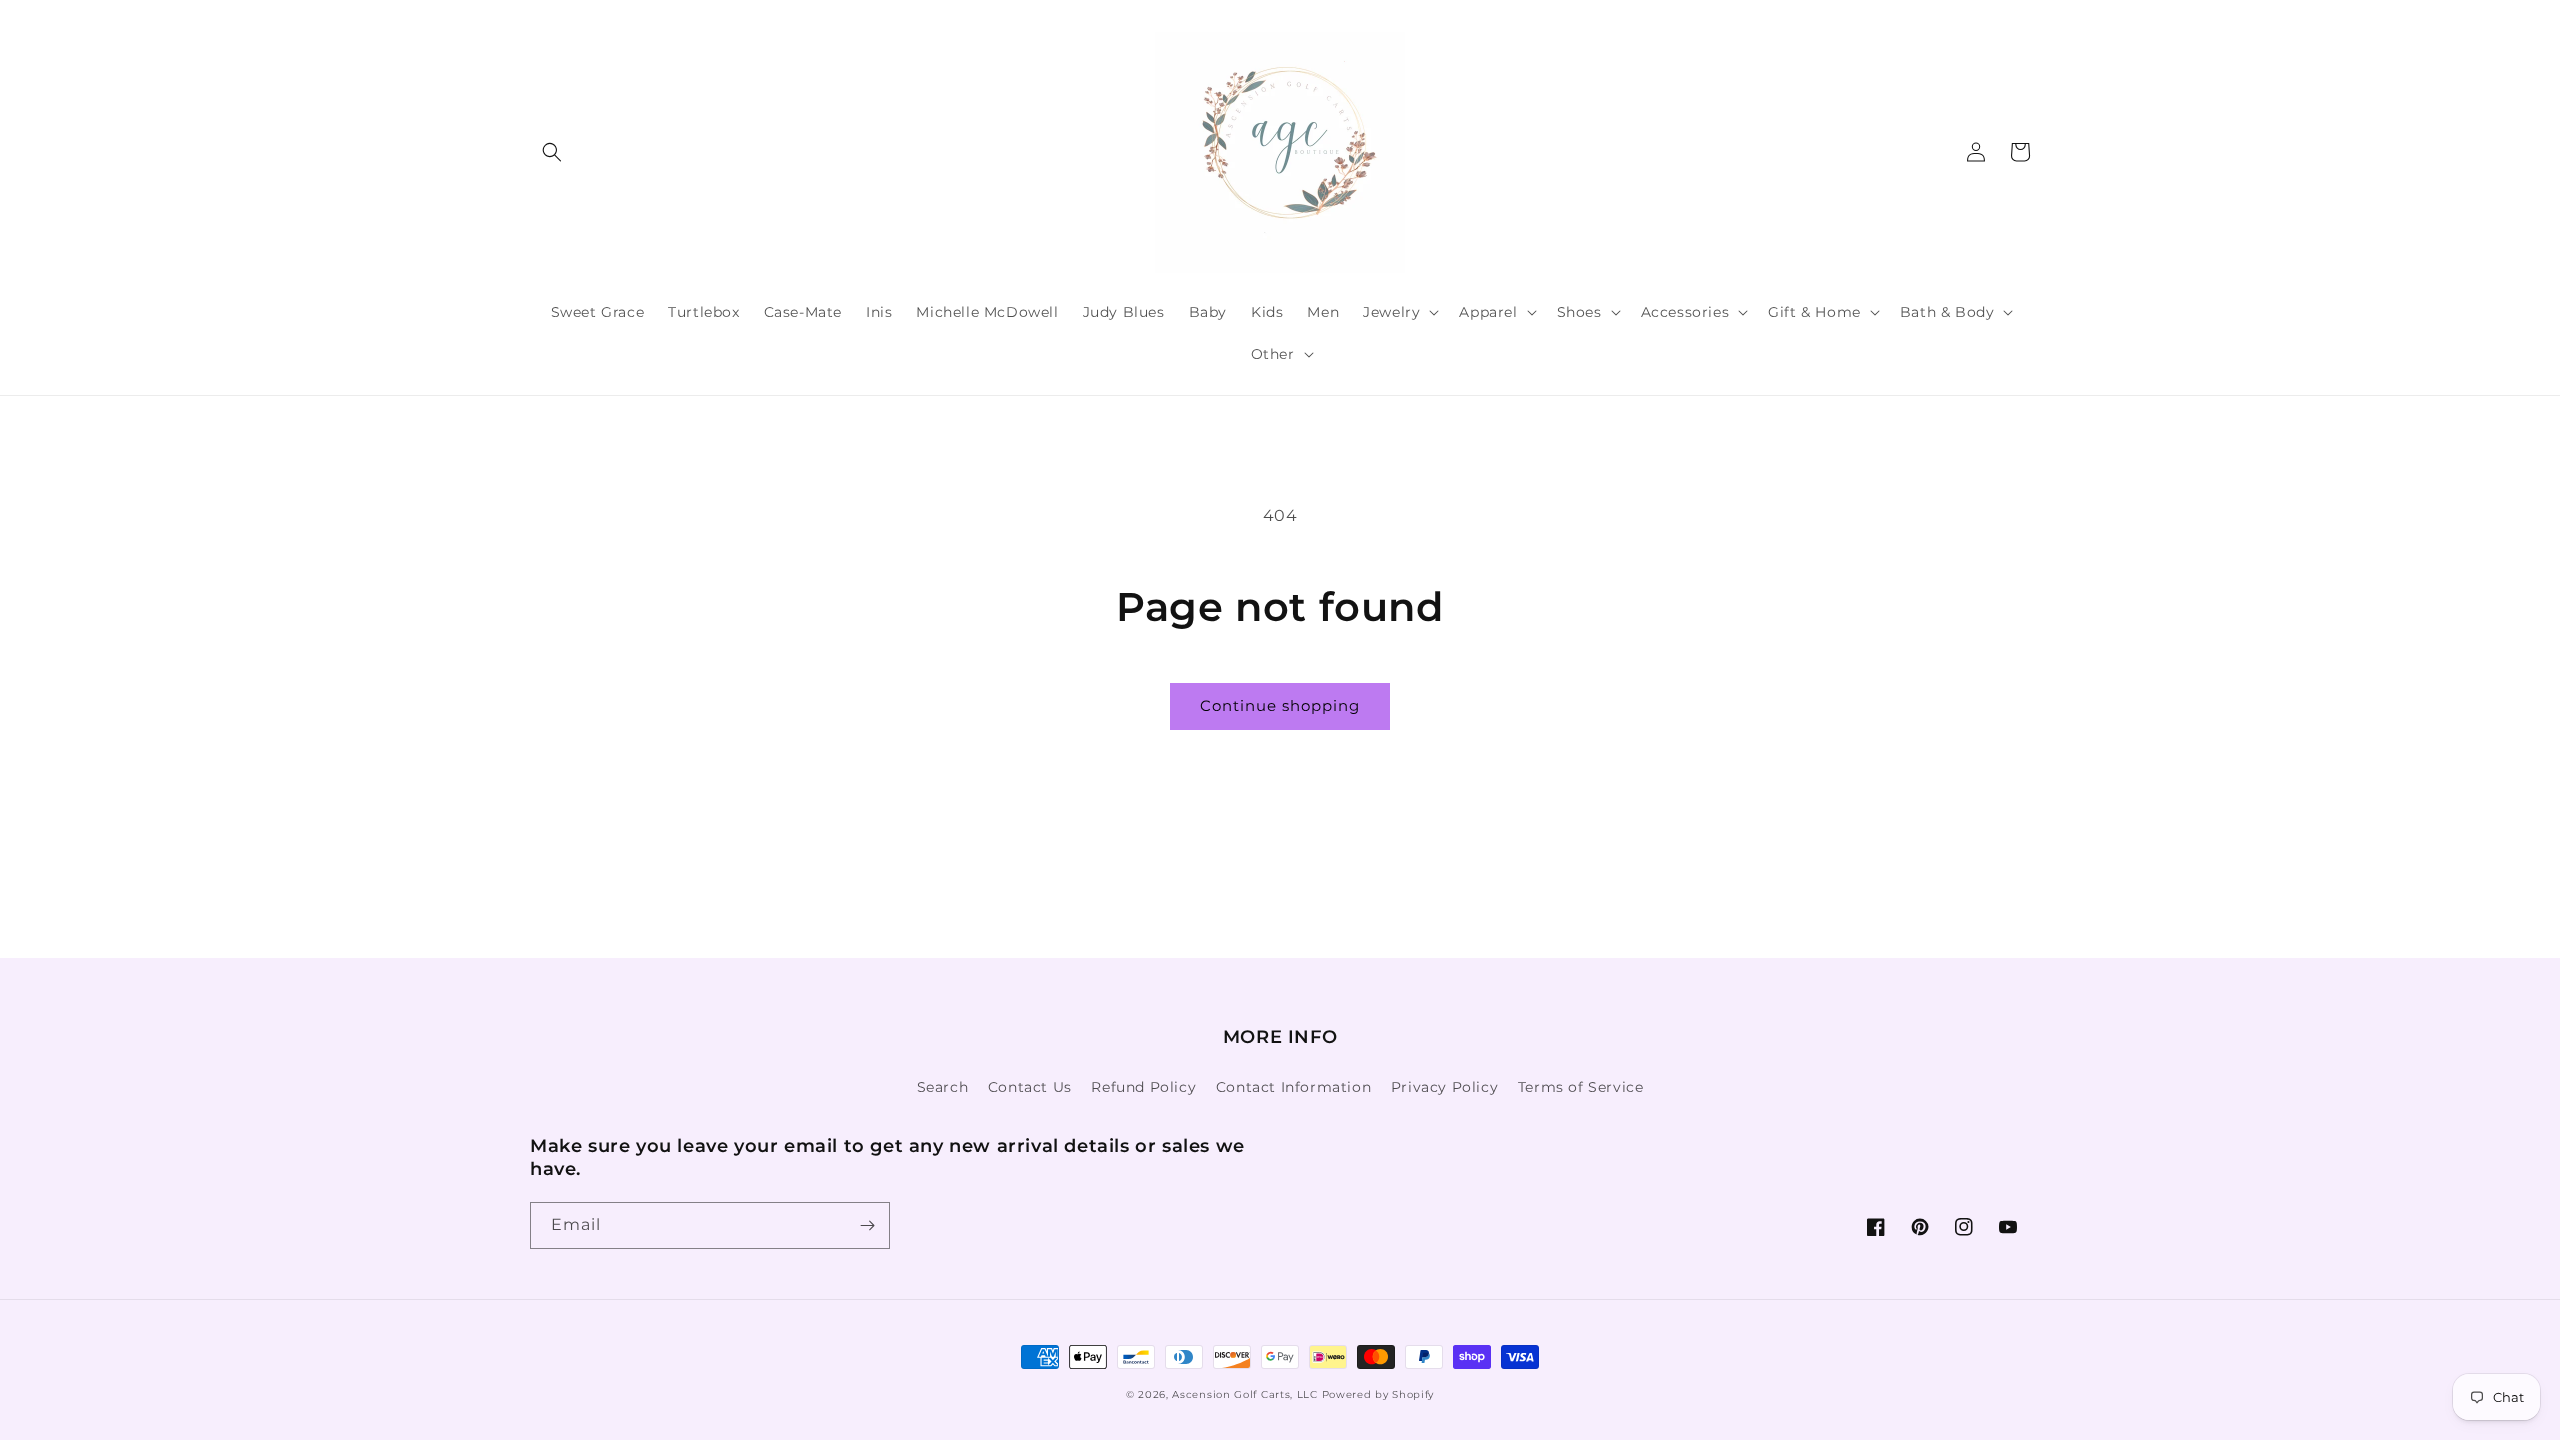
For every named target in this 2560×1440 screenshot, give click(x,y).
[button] (552, 152)
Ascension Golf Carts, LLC (1245, 1394)
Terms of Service (1581, 1087)
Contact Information (1293, 1087)
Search (943, 1087)
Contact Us (1030, 1087)
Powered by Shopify (1378, 1394)
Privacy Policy (1444, 1087)
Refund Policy (1143, 1087)
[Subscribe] (867, 1225)
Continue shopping (1280, 705)
